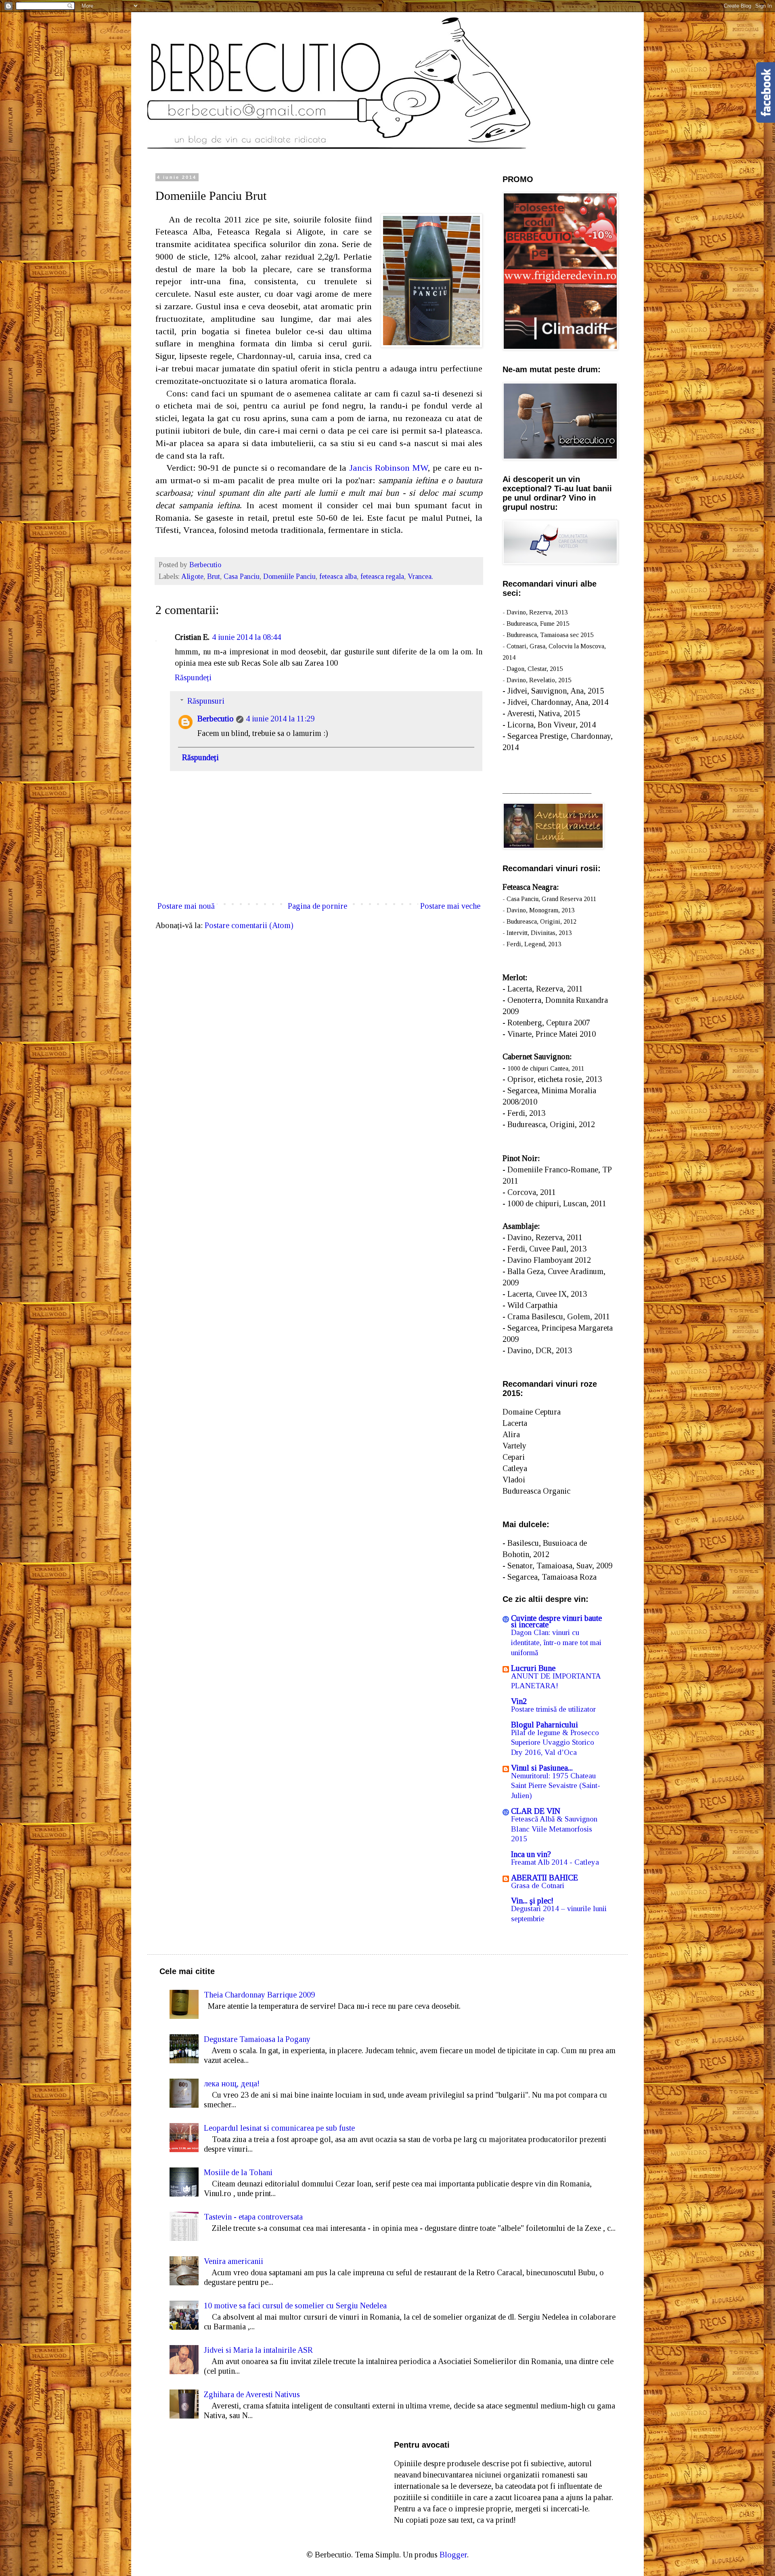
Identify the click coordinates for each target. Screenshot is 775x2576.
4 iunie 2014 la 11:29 (280, 719)
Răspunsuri (206, 701)
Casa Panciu (242, 576)
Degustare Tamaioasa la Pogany (257, 2039)
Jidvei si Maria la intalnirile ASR (258, 2350)
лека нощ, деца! (232, 2083)
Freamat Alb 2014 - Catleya (555, 1862)
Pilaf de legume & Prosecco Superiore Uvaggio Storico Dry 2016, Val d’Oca (555, 1742)
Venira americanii (234, 2261)
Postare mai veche (450, 906)
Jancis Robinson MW (389, 468)
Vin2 (519, 1701)
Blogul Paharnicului (545, 1725)
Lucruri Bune (533, 1668)
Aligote (192, 576)
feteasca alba (338, 576)
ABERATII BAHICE (545, 1878)
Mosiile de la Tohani (238, 2172)
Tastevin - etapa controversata (253, 2217)
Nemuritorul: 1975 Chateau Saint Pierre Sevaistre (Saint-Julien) (556, 1786)
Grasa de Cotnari (538, 1885)
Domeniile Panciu (289, 576)
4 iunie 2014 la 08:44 (246, 637)
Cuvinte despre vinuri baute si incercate (556, 1621)
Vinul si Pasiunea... (542, 1768)
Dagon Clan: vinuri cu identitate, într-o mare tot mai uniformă (556, 1642)
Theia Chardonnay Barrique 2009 (259, 1995)
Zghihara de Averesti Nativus (252, 2394)
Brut (214, 576)
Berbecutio (216, 719)
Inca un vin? (531, 1854)
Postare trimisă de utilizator (553, 1709)
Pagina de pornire (317, 906)
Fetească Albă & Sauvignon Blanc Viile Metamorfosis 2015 (554, 1829)
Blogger (453, 2555)
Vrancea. (420, 576)
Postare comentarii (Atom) (249, 925)
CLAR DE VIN (536, 1811)
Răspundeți (193, 677)
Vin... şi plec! (532, 1901)
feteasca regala (382, 576)
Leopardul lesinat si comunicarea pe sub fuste (279, 2128)
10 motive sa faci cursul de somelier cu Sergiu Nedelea (295, 2306)
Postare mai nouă (186, 906)
